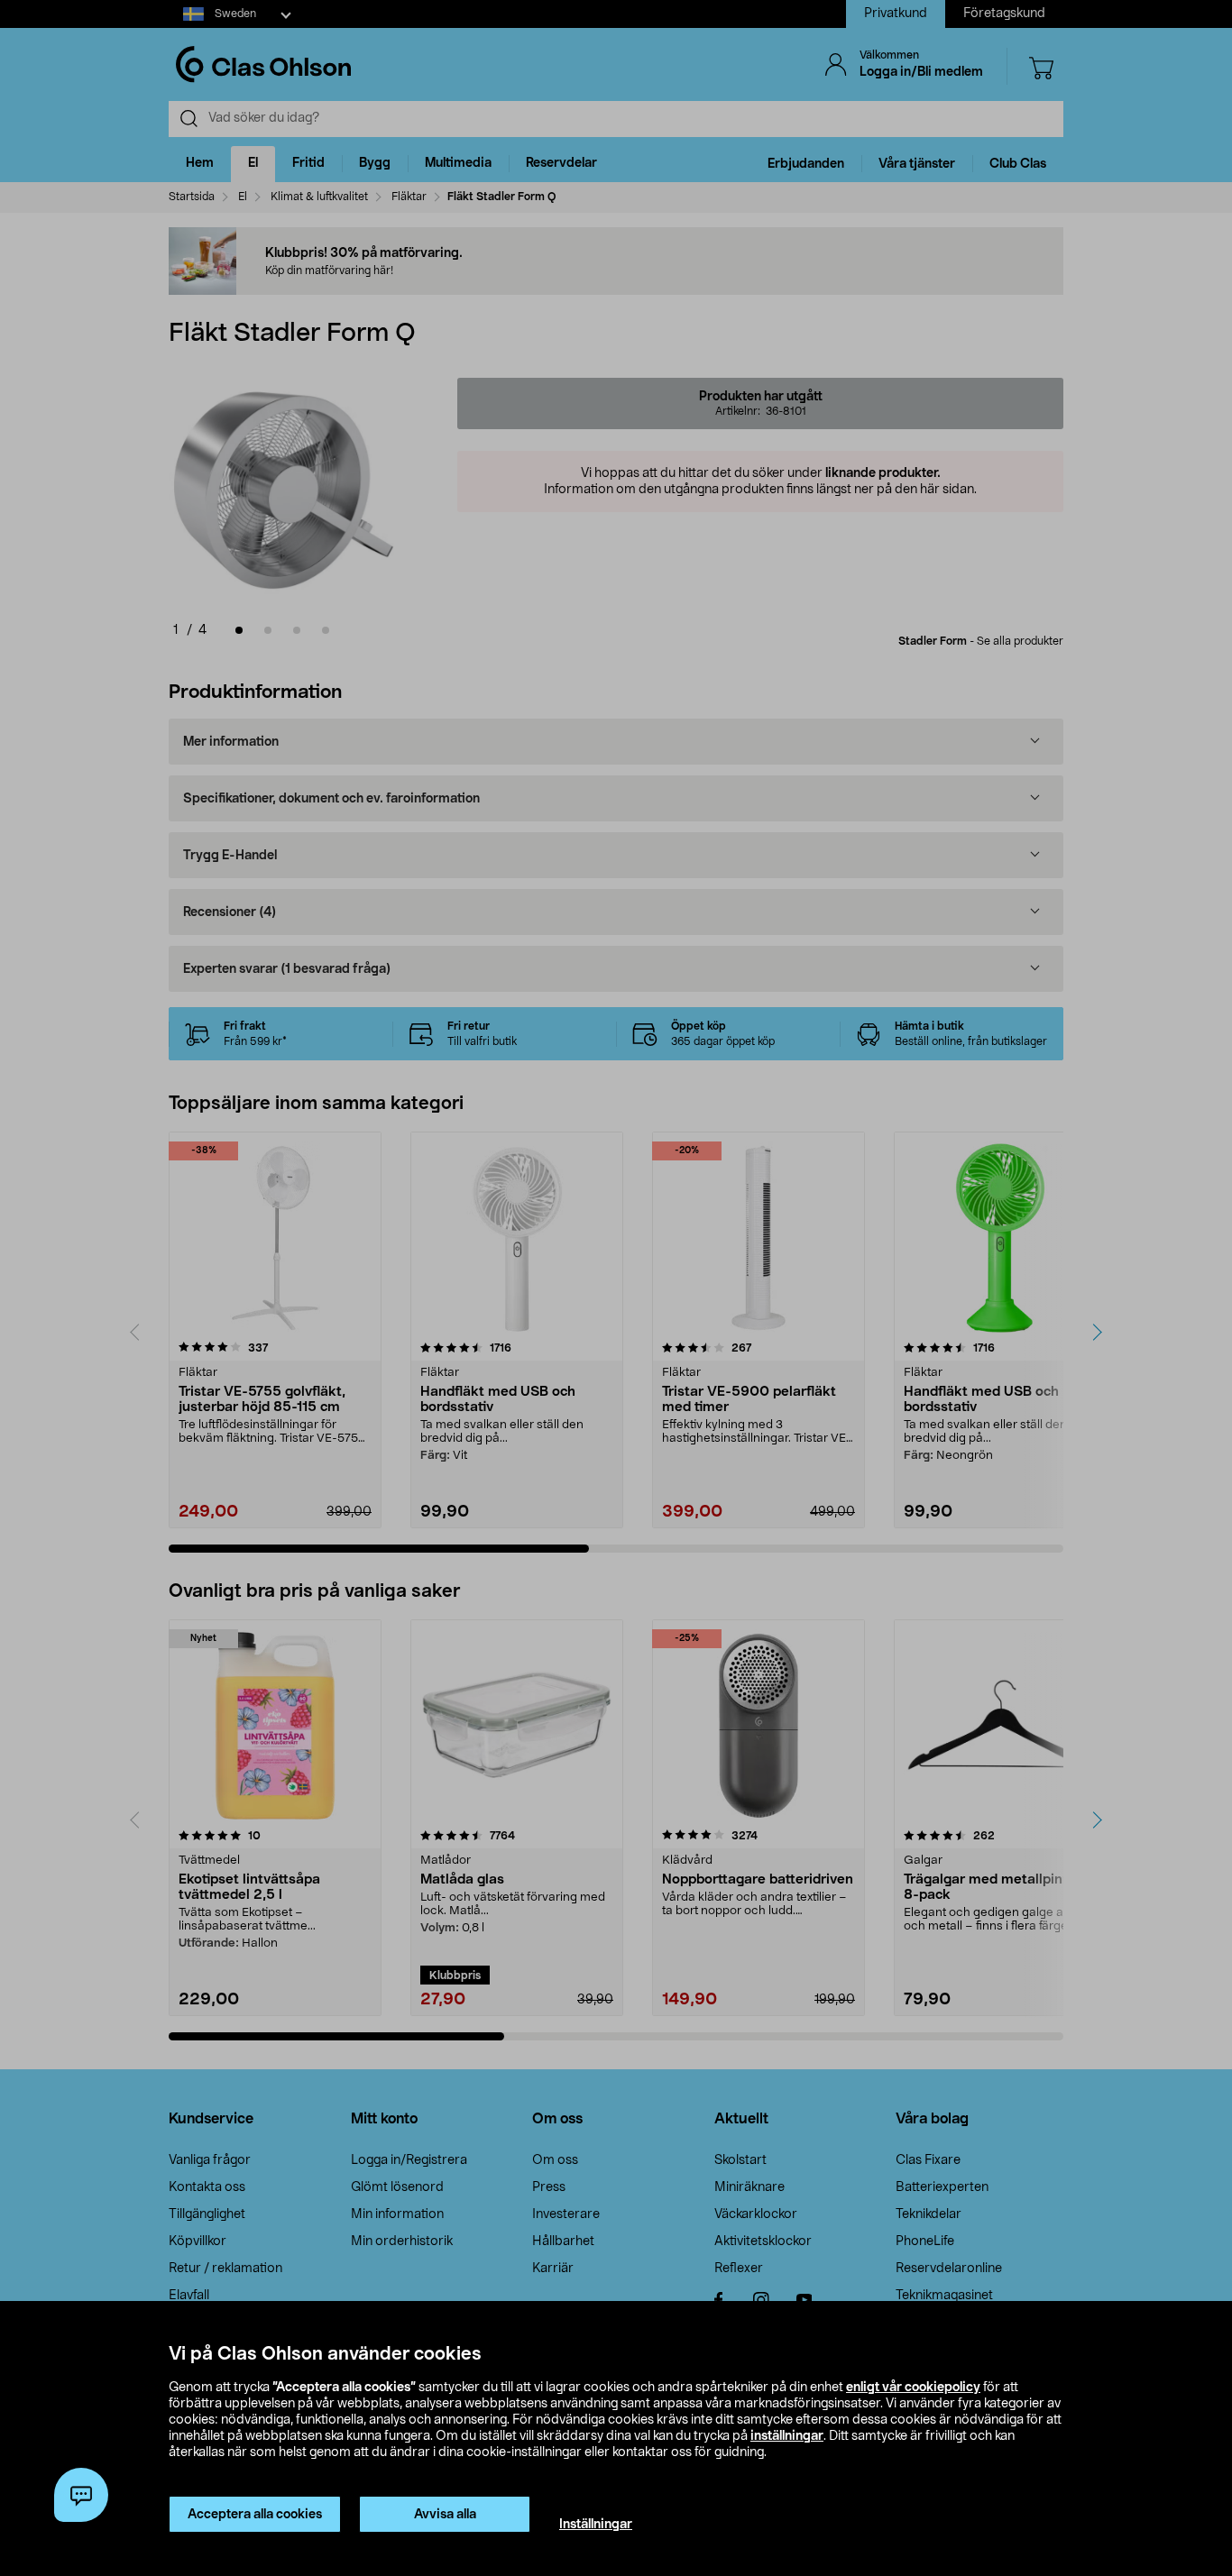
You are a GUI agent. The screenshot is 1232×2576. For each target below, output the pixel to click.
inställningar (787, 2436)
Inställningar (596, 2525)
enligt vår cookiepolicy (913, 2388)
